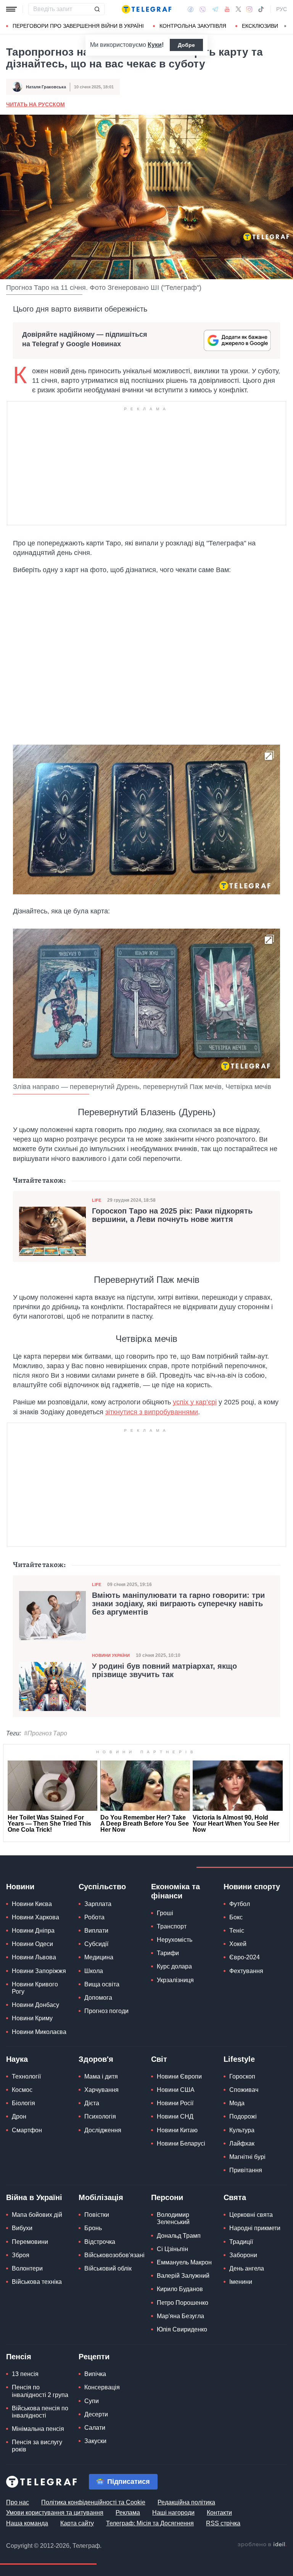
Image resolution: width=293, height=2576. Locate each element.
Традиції (241, 2242)
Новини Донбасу (35, 2005)
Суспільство (102, 1887)
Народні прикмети (255, 2228)
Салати (95, 2428)
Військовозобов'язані (114, 2255)
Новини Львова (34, 1957)
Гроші (165, 1913)
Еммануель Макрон (184, 2262)
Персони (167, 2197)
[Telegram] (215, 9)
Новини (20, 1887)
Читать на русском (35, 104)
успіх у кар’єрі (195, 1402)
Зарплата (98, 1904)
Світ (159, 2059)
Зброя (21, 2255)
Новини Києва (32, 1904)
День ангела (247, 2268)
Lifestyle (239, 2059)
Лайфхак (242, 2143)
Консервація (102, 2387)
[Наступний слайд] (285, 26)
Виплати (96, 1931)
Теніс (237, 1931)
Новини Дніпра (33, 1931)
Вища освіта (102, 1984)
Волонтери (27, 2268)
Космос (22, 2090)
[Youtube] (227, 9)
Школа (94, 1971)
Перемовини (30, 2242)
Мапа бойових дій (37, 2215)
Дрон (19, 2116)
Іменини (241, 2282)
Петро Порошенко (183, 2303)
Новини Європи (179, 2076)
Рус (282, 9)
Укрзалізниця (175, 1980)
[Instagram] (249, 9)
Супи (92, 2401)
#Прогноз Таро (46, 1733)
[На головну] (146, 9)
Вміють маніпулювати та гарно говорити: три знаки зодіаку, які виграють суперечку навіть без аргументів (178, 1604)
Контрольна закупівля (193, 26)
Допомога (98, 1998)
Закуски (95, 2441)
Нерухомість (175, 1940)
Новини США (176, 2090)
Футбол (240, 1904)
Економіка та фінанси (175, 1891)
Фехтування (246, 1971)
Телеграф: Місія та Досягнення (150, 2523)
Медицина (99, 1957)
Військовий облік (108, 2268)
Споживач (244, 2090)
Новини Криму (32, 2018)
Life (97, 1200)
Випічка (95, 2374)
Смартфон (27, 2130)
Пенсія (19, 2357)
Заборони (243, 2255)
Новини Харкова (35, 1917)
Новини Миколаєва (39, 2032)
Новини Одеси (32, 1944)
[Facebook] (191, 9)
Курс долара (174, 1966)
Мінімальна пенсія (38, 2429)
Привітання (246, 2170)
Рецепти (94, 2357)
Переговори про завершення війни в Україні (78, 26)
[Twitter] (238, 9)
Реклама (128, 2513)
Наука (17, 2059)
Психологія (100, 2116)
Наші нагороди (173, 2513)
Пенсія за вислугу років (37, 2446)
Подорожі (243, 2116)
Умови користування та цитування (55, 2513)
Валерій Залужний (183, 2276)
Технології (26, 2076)
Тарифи (168, 1953)
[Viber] (203, 9)
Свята (235, 2197)
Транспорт (172, 1926)
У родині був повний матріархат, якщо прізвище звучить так (164, 1670)
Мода (237, 2103)
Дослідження (103, 2130)
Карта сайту (77, 2523)
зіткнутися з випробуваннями (152, 1412)
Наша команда (27, 2523)
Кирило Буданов (180, 2289)
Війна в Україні (34, 2197)
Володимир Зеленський (173, 2218)
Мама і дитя (101, 2076)
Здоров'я (96, 2059)
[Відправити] (97, 9)
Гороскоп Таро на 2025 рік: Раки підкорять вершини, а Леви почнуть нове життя (172, 1215)
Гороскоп (242, 2076)
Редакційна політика (186, 2502)
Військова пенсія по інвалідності (40, 2412)
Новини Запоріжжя (39, 1971)
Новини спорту (252, 1887)
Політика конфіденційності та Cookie (93, 2502)
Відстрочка (100, 2242)
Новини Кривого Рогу (35, 1988)
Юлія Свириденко (182, 2329)
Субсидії (96, 1944)
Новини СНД (175, 2116)
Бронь (93, 2228)
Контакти (219, 2513)
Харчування (101, 2090)
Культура (242, 2130)
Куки (155, 45)
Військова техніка (37, 2282)
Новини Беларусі (181, 2143)
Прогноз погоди (106, 2011)
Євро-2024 (245, 1957)
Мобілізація (101, 2197)
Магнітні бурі (247, 2157)
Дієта (92, 2103)
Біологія (23, 2103)
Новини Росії (175, 2103)
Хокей (238, 1944)
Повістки (97, 2215)
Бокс (236, 1917)
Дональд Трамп (179, 2236)
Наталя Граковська (46, 87)
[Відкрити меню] (11, 9)
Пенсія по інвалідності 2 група (40, 2391)
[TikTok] (261, 9)
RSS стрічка (223, 2523)
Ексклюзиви (260, 26)
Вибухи (22, 2228)
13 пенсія (25, 2374)
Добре (186, 45)
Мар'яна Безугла (180, 2316)
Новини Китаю (177, 2130)
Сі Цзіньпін (172, 2249)
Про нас (18, 2502)
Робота (94, 1917)
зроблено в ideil (262, 2545)
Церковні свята (251, 2215)
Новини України (111, 1655)
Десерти (96, 2414)
